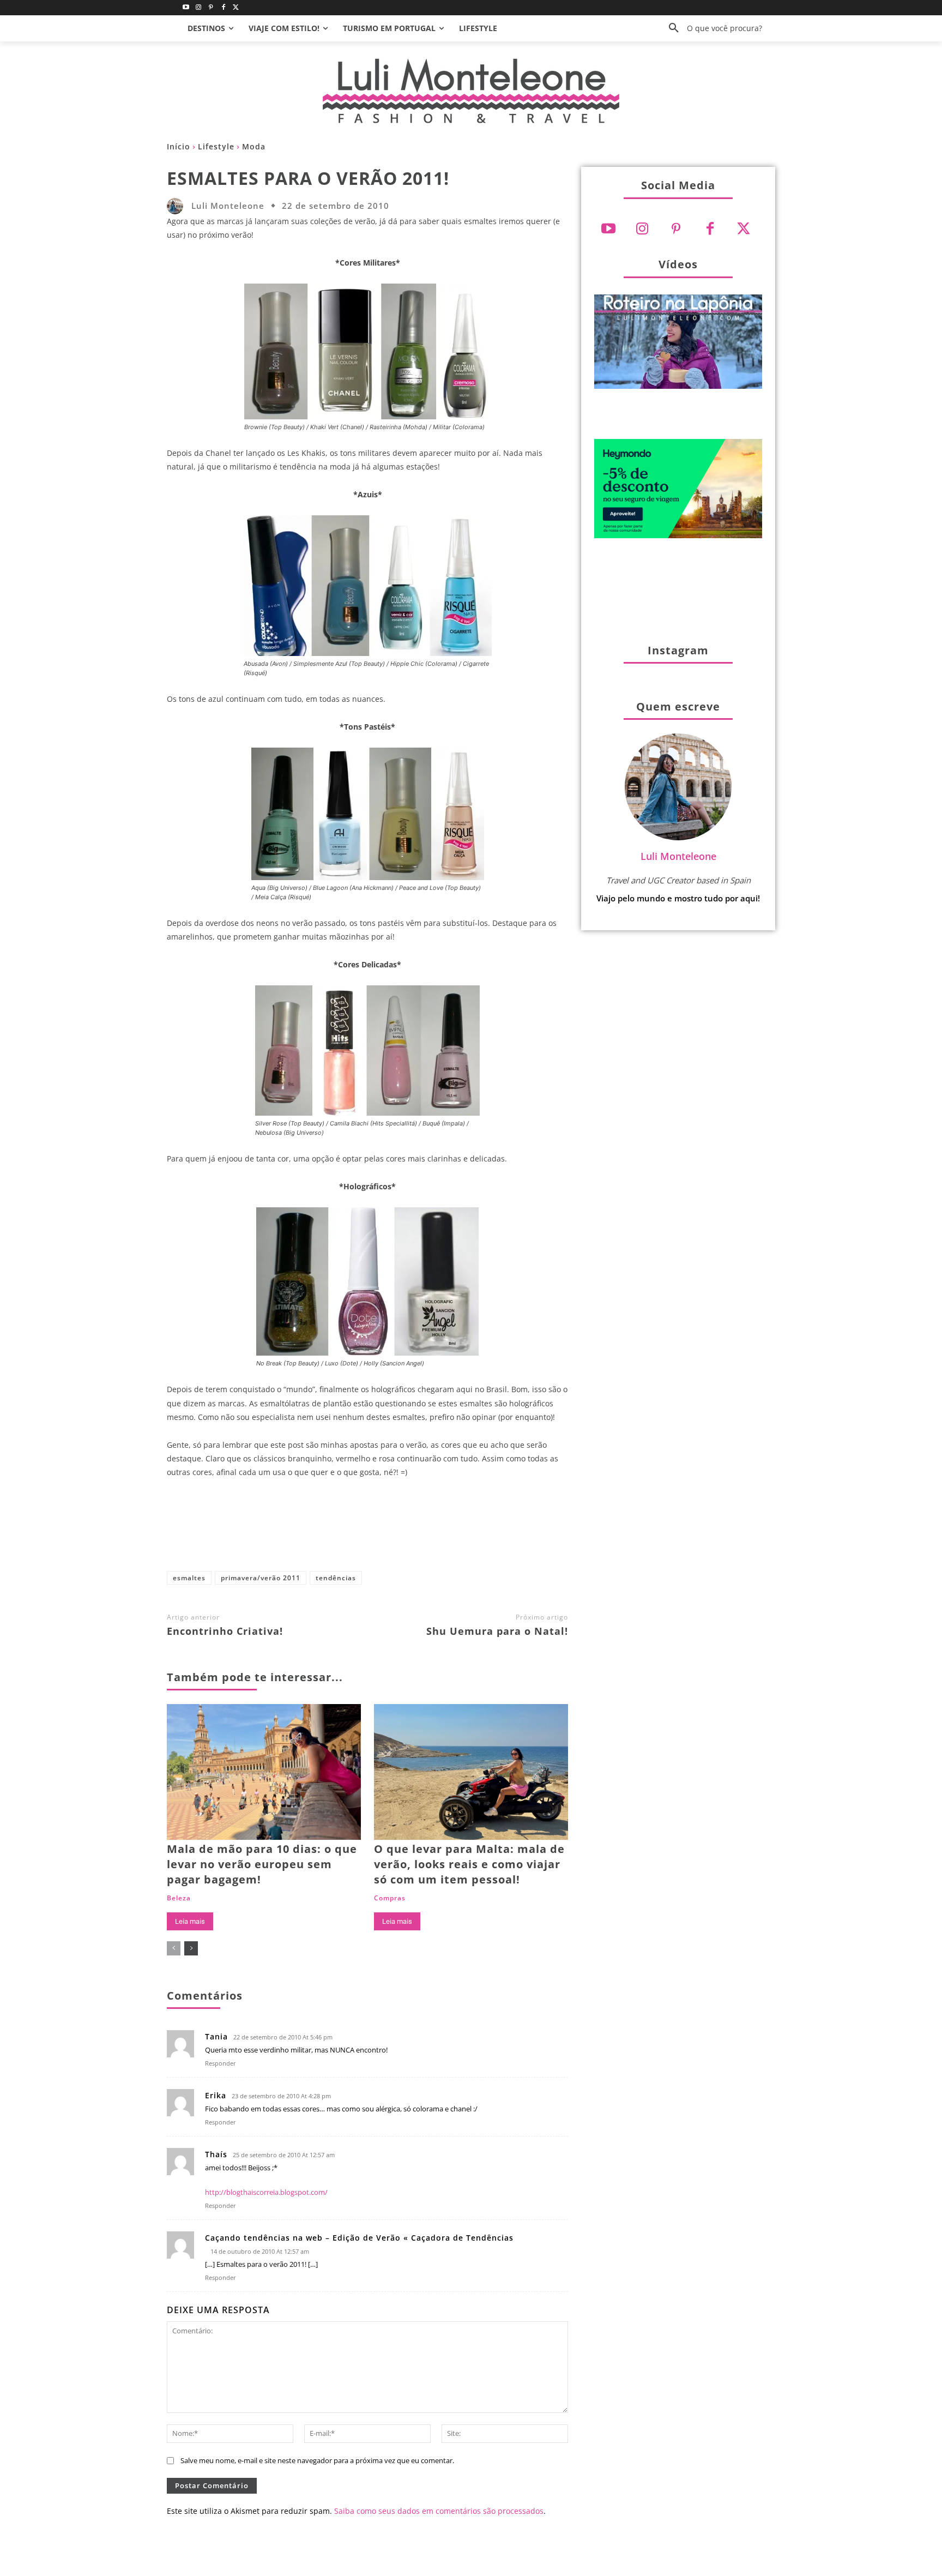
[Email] (470, 1530)
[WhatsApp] (434, 1530)
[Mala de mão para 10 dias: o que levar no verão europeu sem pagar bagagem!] (264, 1772)
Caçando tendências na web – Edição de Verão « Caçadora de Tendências (359, 2238)
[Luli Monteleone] (178, 206)
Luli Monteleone (228, 206)
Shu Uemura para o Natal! (497, 1631)
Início (179, 146)
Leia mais (190, 1921)
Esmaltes (189, 1578)
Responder (221, 2063)
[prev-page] (174, 1948)
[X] (363, 1530)
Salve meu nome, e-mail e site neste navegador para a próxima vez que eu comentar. (317, 2460)
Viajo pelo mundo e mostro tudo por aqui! (678, 898)
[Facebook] (223, 8)
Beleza (179, 1898)
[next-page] (191, 1948)
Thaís (216, 2154)
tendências (336, 1578)
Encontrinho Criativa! (225, 1631)
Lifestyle (216, 146)
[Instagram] (199, 8)
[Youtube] (186, 8)
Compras (390, 1898)
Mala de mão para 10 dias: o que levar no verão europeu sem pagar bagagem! (262, 1864)
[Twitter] (236, 8)
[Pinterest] (211, 8)
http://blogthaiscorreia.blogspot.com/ (266, 2192)
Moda (254, 146)
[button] (711, 28)
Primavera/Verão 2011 (261, 1578)
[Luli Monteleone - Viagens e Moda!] (471, 91)
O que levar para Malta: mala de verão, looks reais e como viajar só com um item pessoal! (469, 1864)
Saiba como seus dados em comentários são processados (439, 2511)
